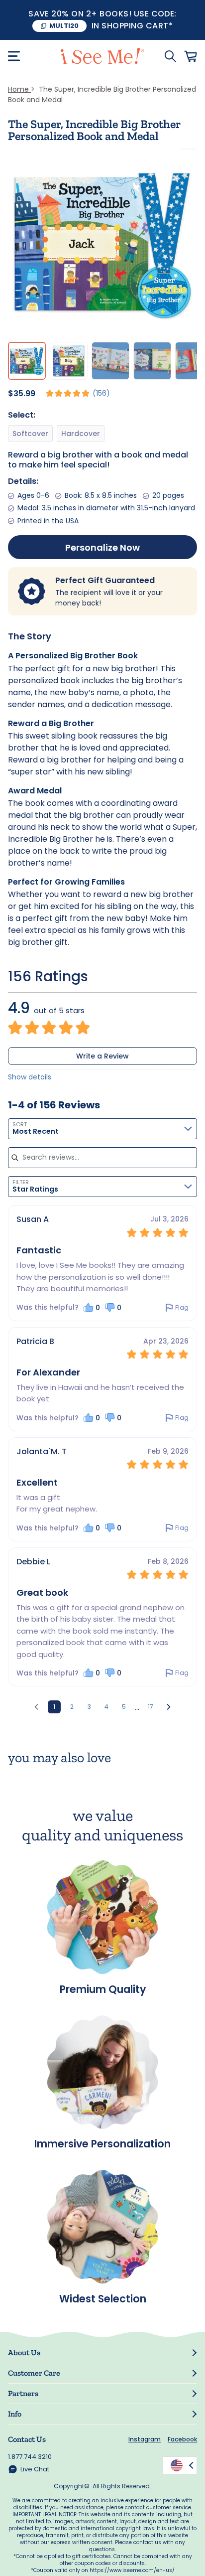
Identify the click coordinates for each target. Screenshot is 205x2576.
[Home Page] (102, 56)
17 (151, 1707)
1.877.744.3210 (30, 2457)
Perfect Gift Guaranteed (105, 580)
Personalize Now (102, 547)
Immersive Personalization (102, 2143)
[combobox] (102, 1129)
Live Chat (35, 2469)
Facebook (182, 2439)
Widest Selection (103, 2298)
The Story (30, 636)
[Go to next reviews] (169, 1707)
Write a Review (102, 1056)
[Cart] (191, 56)
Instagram (145, 2439)
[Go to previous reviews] (36, 1707)
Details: (23, 481)
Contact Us (27, 2439)
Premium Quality (103, 1988)
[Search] (170, 56)
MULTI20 (64, 26)
